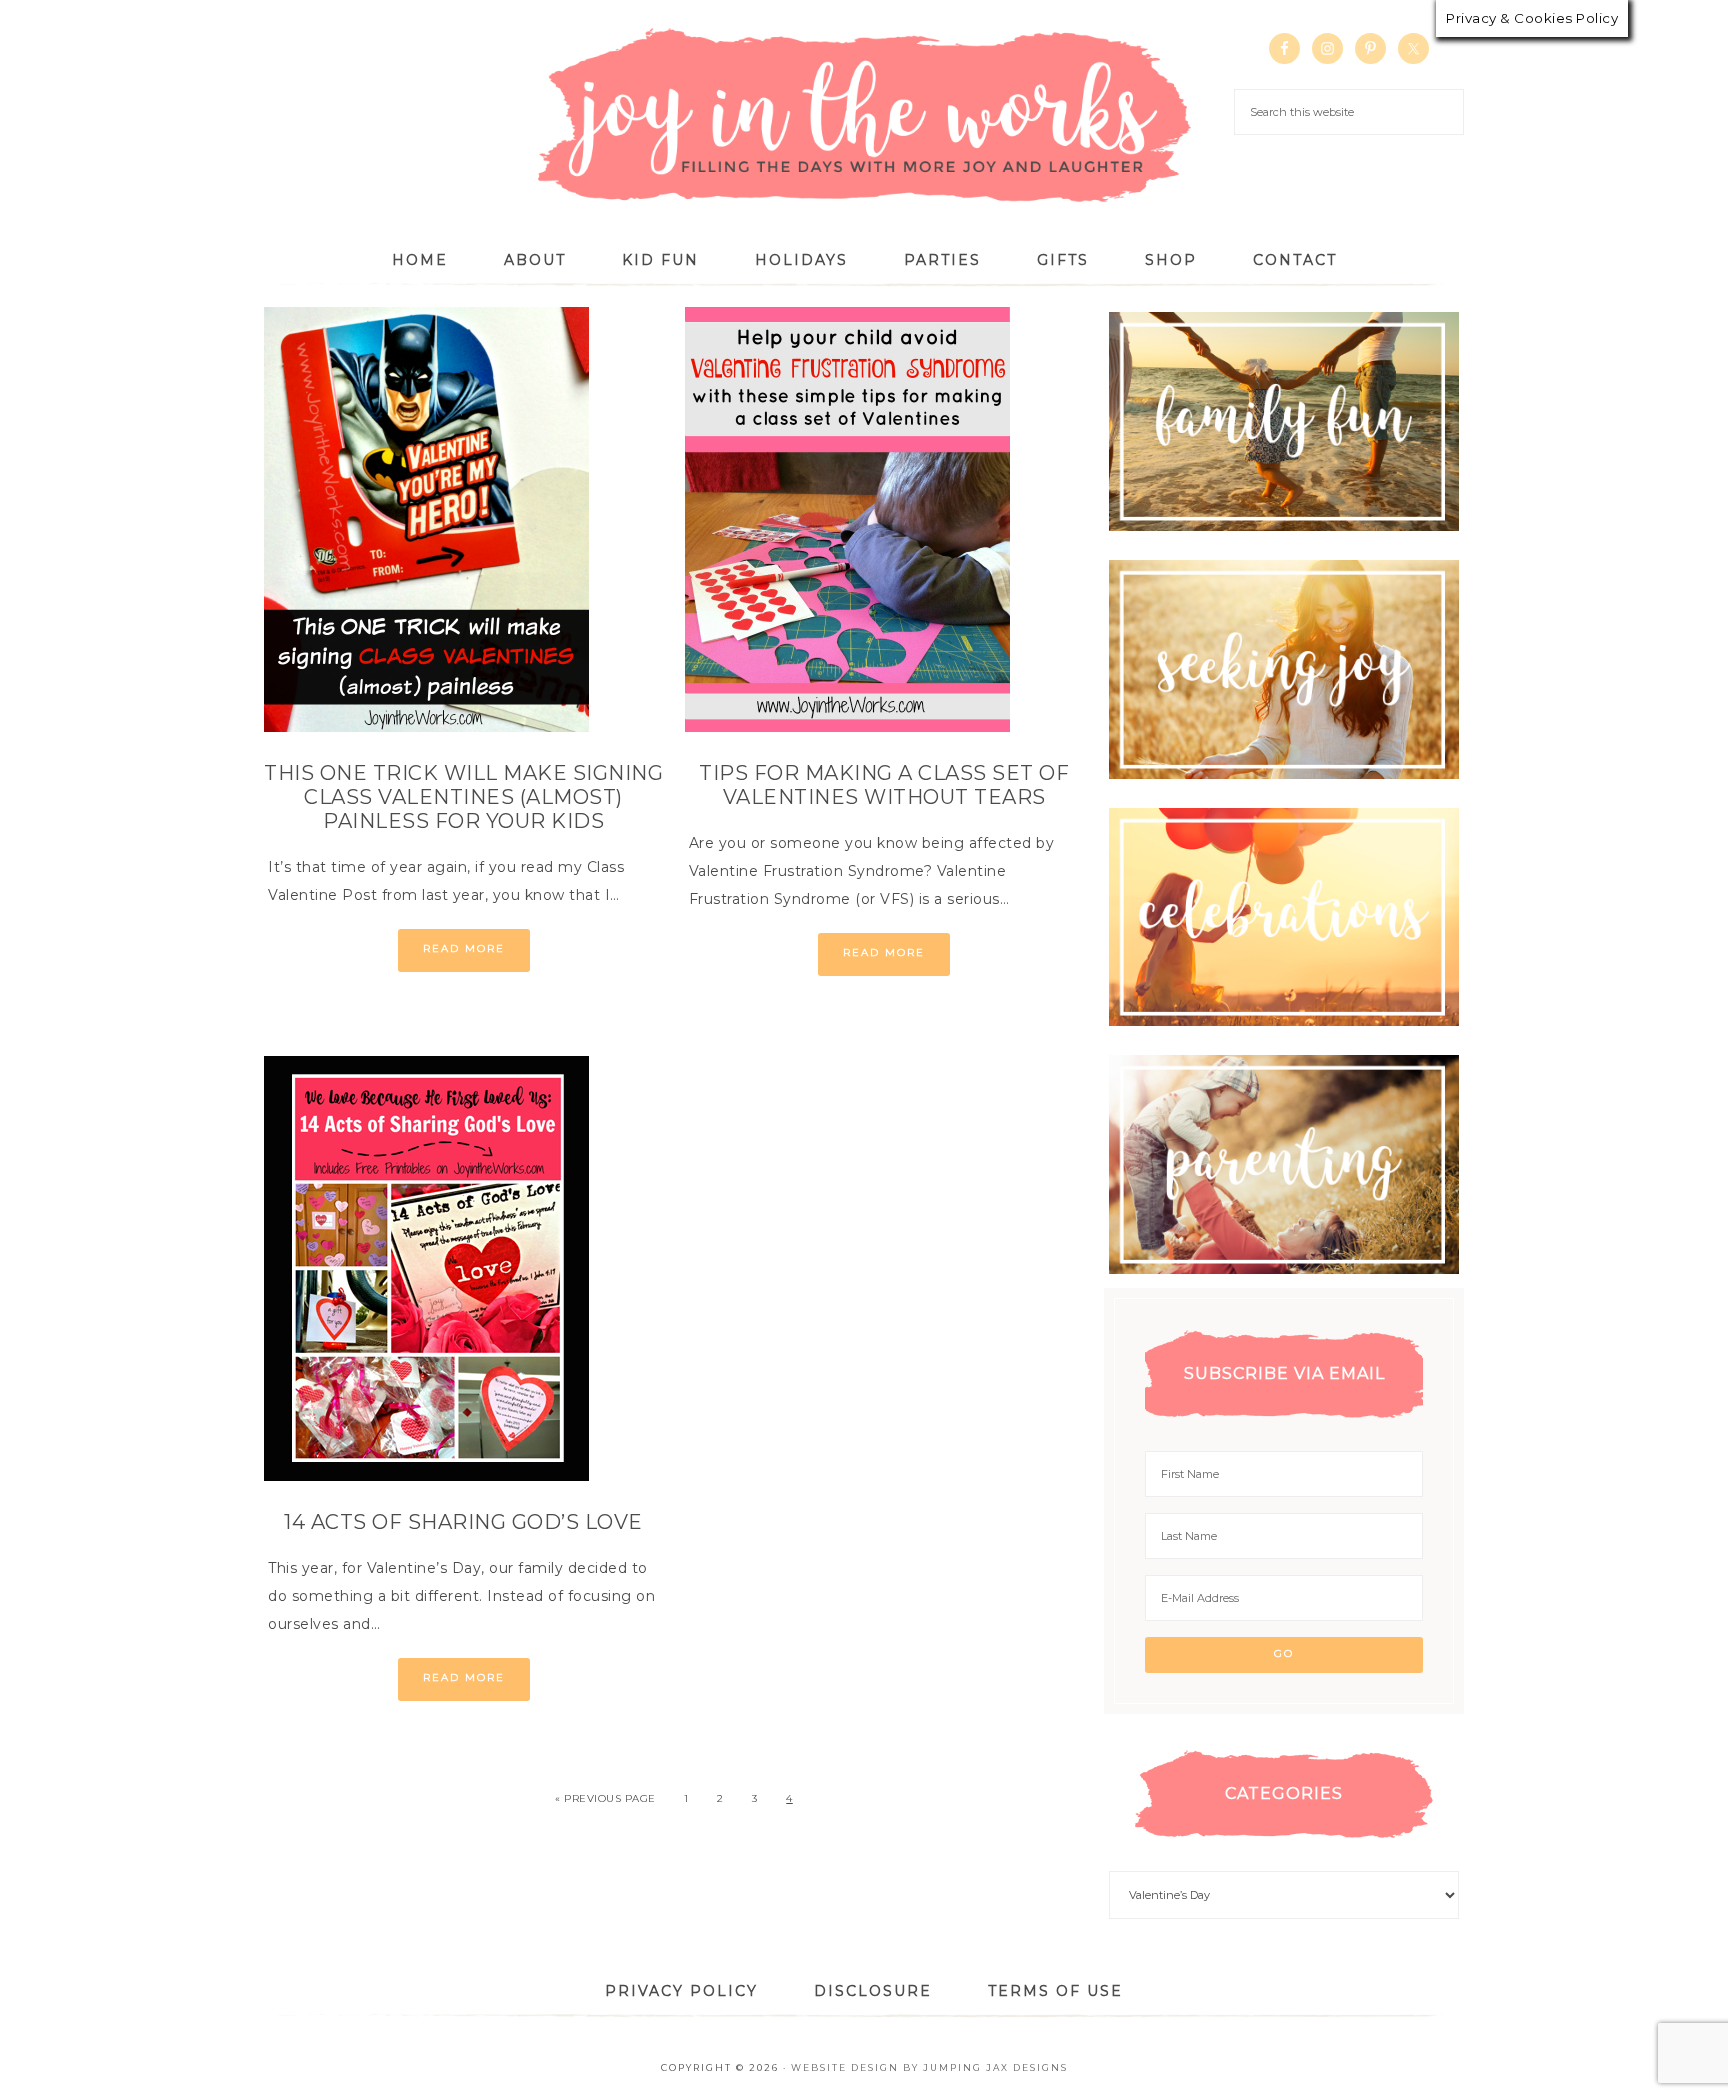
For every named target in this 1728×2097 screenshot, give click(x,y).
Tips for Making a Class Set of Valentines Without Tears (884, 785)
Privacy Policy (681, 1991)
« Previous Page (605, 1798)
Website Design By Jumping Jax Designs (929, 2067)
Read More (464, 948)
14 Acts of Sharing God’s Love (463, 1522)
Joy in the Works (864, 116)
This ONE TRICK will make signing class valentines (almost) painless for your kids (463, 797)
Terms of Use (1055, 1991)
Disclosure (873, 1991)
